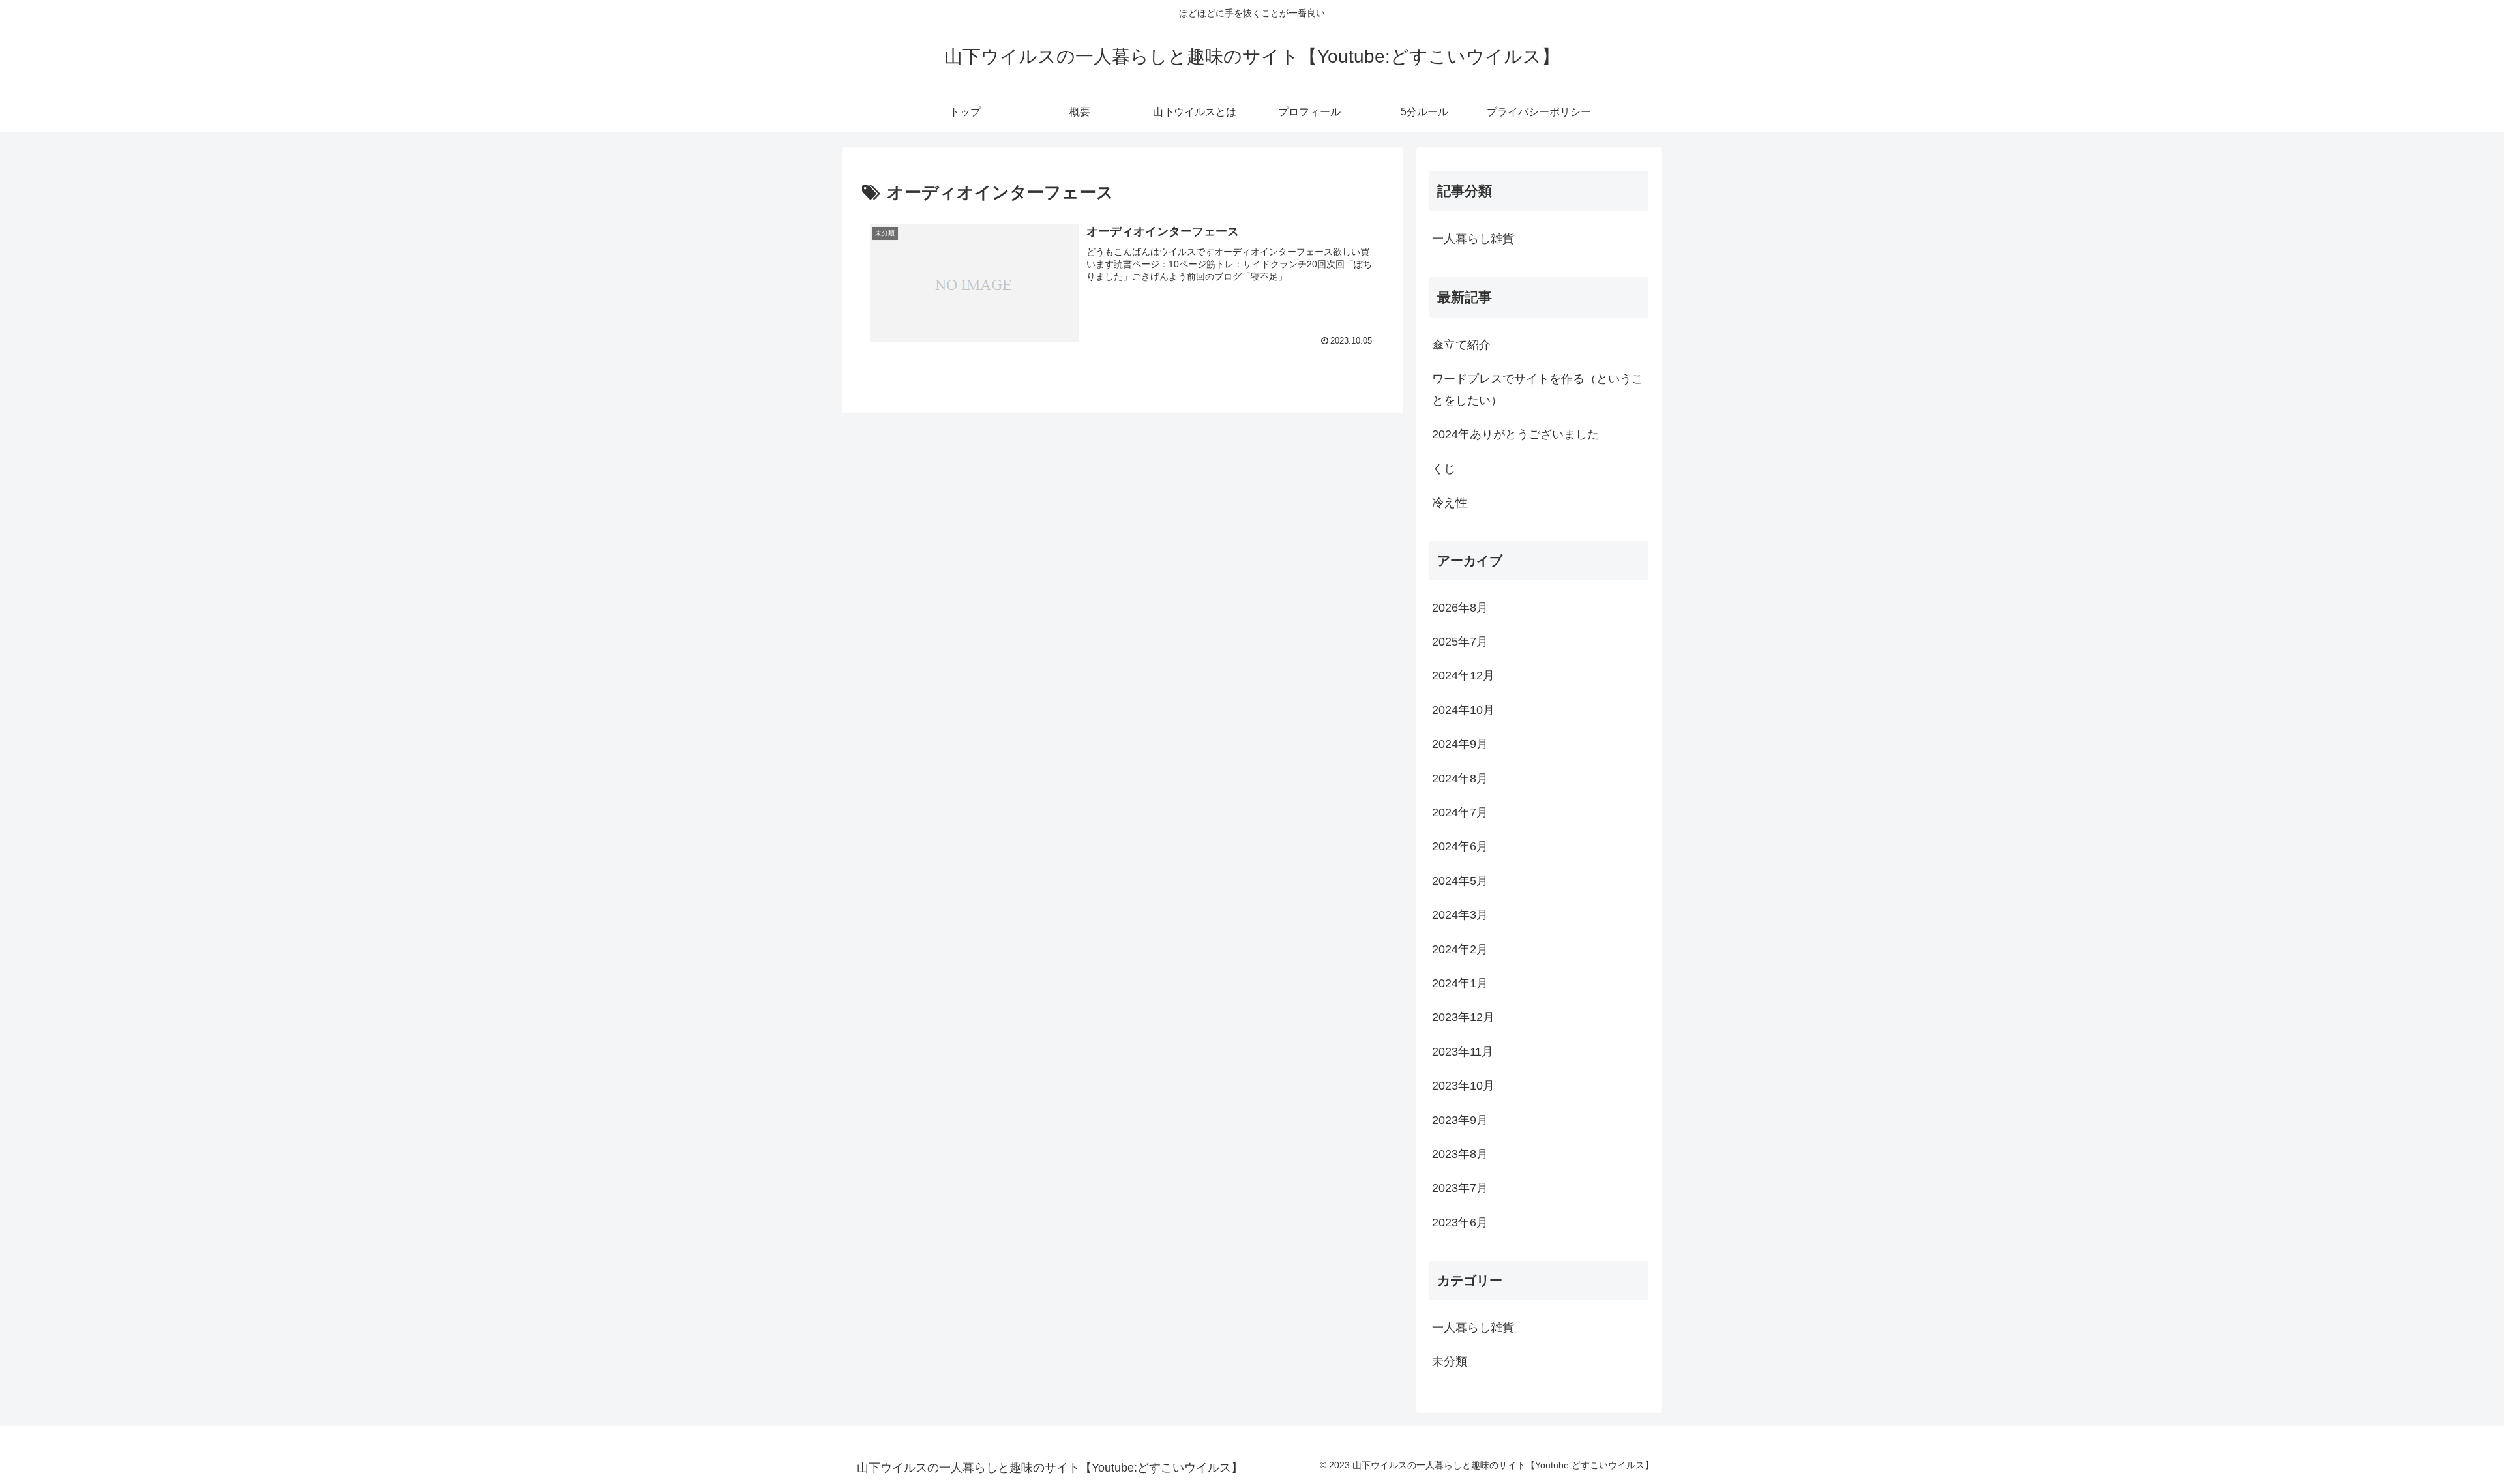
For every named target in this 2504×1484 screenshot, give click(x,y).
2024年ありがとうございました (1515, 434)
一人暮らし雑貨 (1473, 239)
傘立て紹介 (1461, 345)
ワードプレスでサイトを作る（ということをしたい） (1538, 389)
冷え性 (1450, 503)
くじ (1444, 469)
